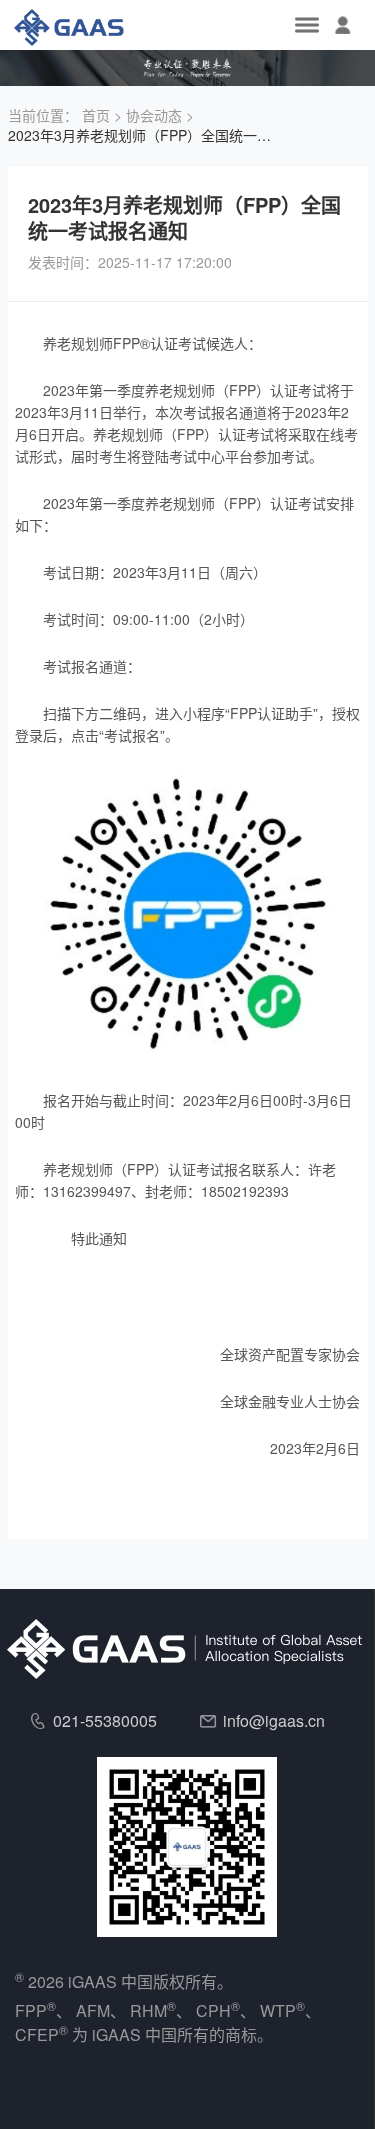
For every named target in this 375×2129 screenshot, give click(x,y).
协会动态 (154, 115)
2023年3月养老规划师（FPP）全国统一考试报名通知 (143, 135)
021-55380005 (105, 1720)
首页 (96, 115)
